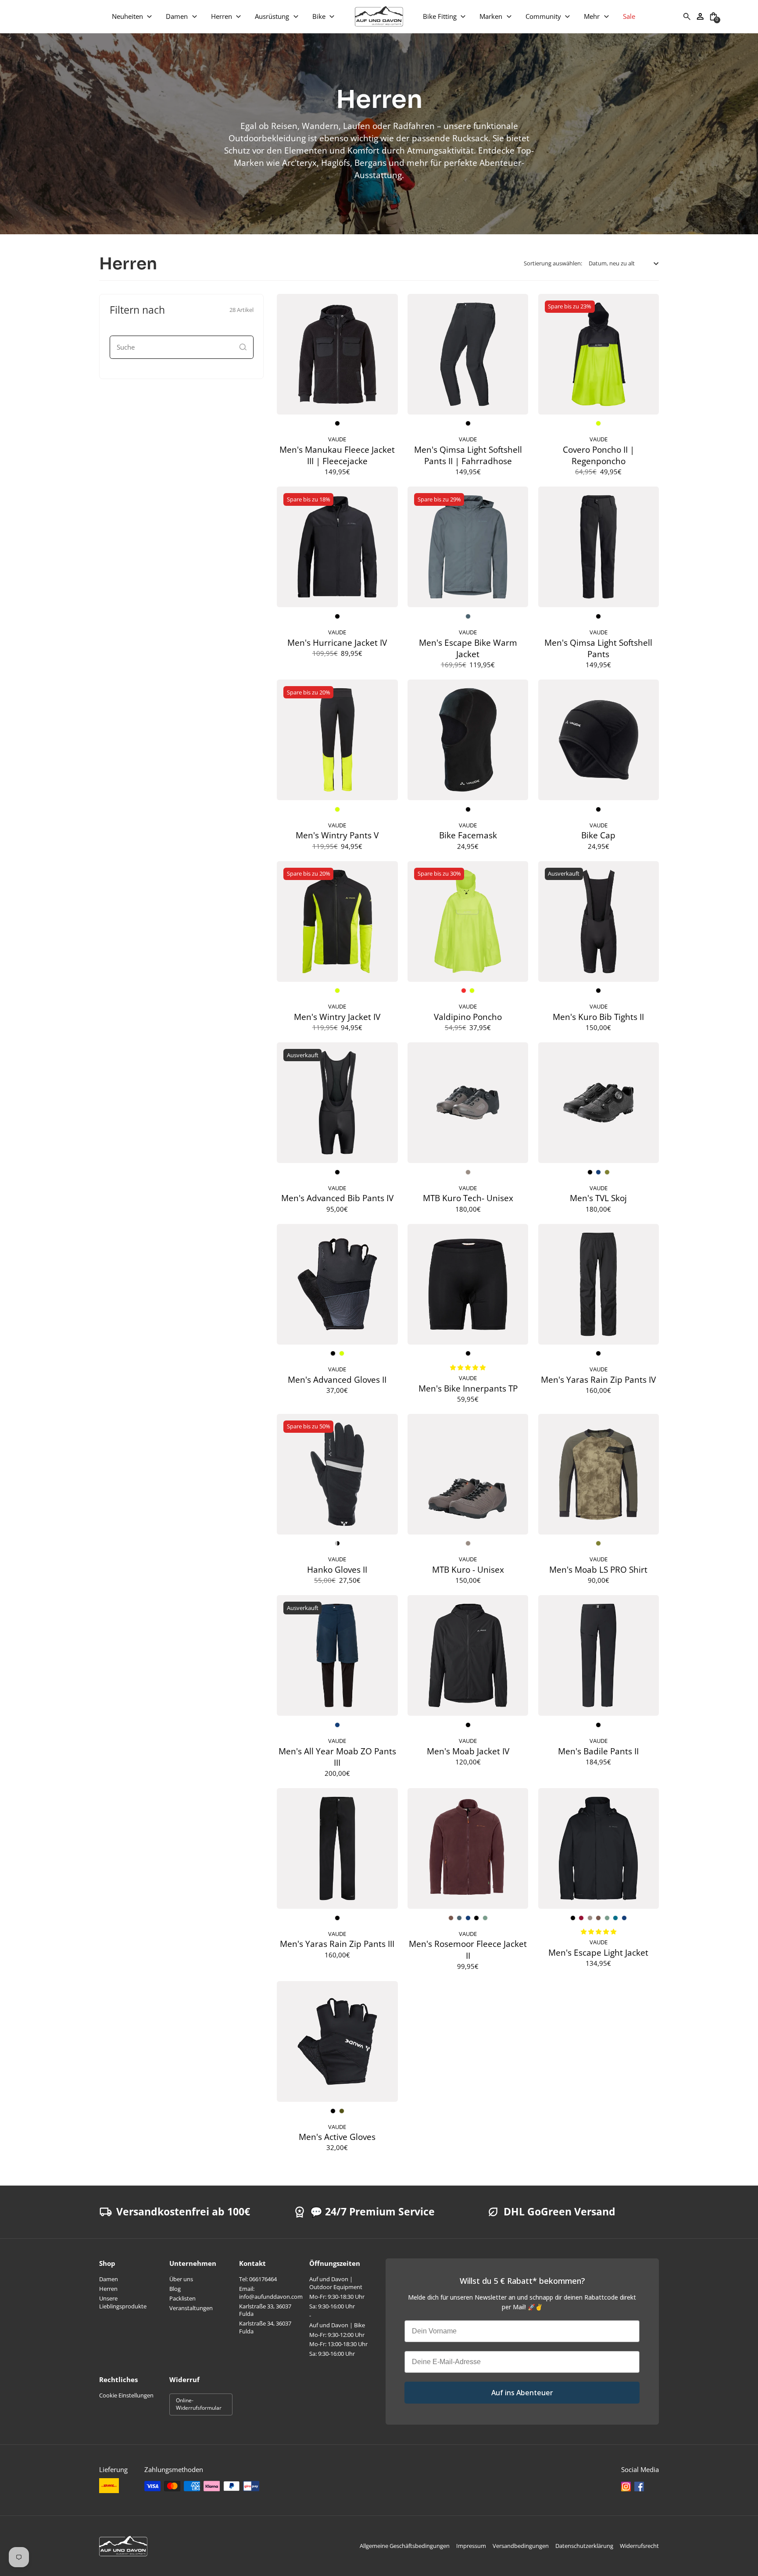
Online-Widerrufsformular (199, 2404)
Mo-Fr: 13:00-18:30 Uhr (338, 2344)
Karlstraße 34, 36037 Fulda (265, 2327)
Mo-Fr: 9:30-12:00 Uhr (337, 2335)
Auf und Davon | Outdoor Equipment (336, 2283)
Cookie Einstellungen (126, 2395)
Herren (108, 2289)
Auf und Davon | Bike (337, 2325)
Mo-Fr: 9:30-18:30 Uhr (337, 2297)
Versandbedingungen (521, 2546)
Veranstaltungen (191, 2308)
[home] (379, 16)
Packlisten (182, 2298)
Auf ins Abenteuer (522, 2393)
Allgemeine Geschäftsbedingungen (405, 2546)
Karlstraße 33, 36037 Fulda (265, 2310)
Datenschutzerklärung (584, 2546)
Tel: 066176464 (258, 2279)
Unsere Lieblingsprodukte (123, 2302)
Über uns (181, 2279)
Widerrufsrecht (639, 2546)
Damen (109, 2279)
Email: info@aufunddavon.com (271, 2293)
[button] (132, 16)
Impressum (471, 2546)
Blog (175, 2289)
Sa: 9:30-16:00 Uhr (332, 2306)
